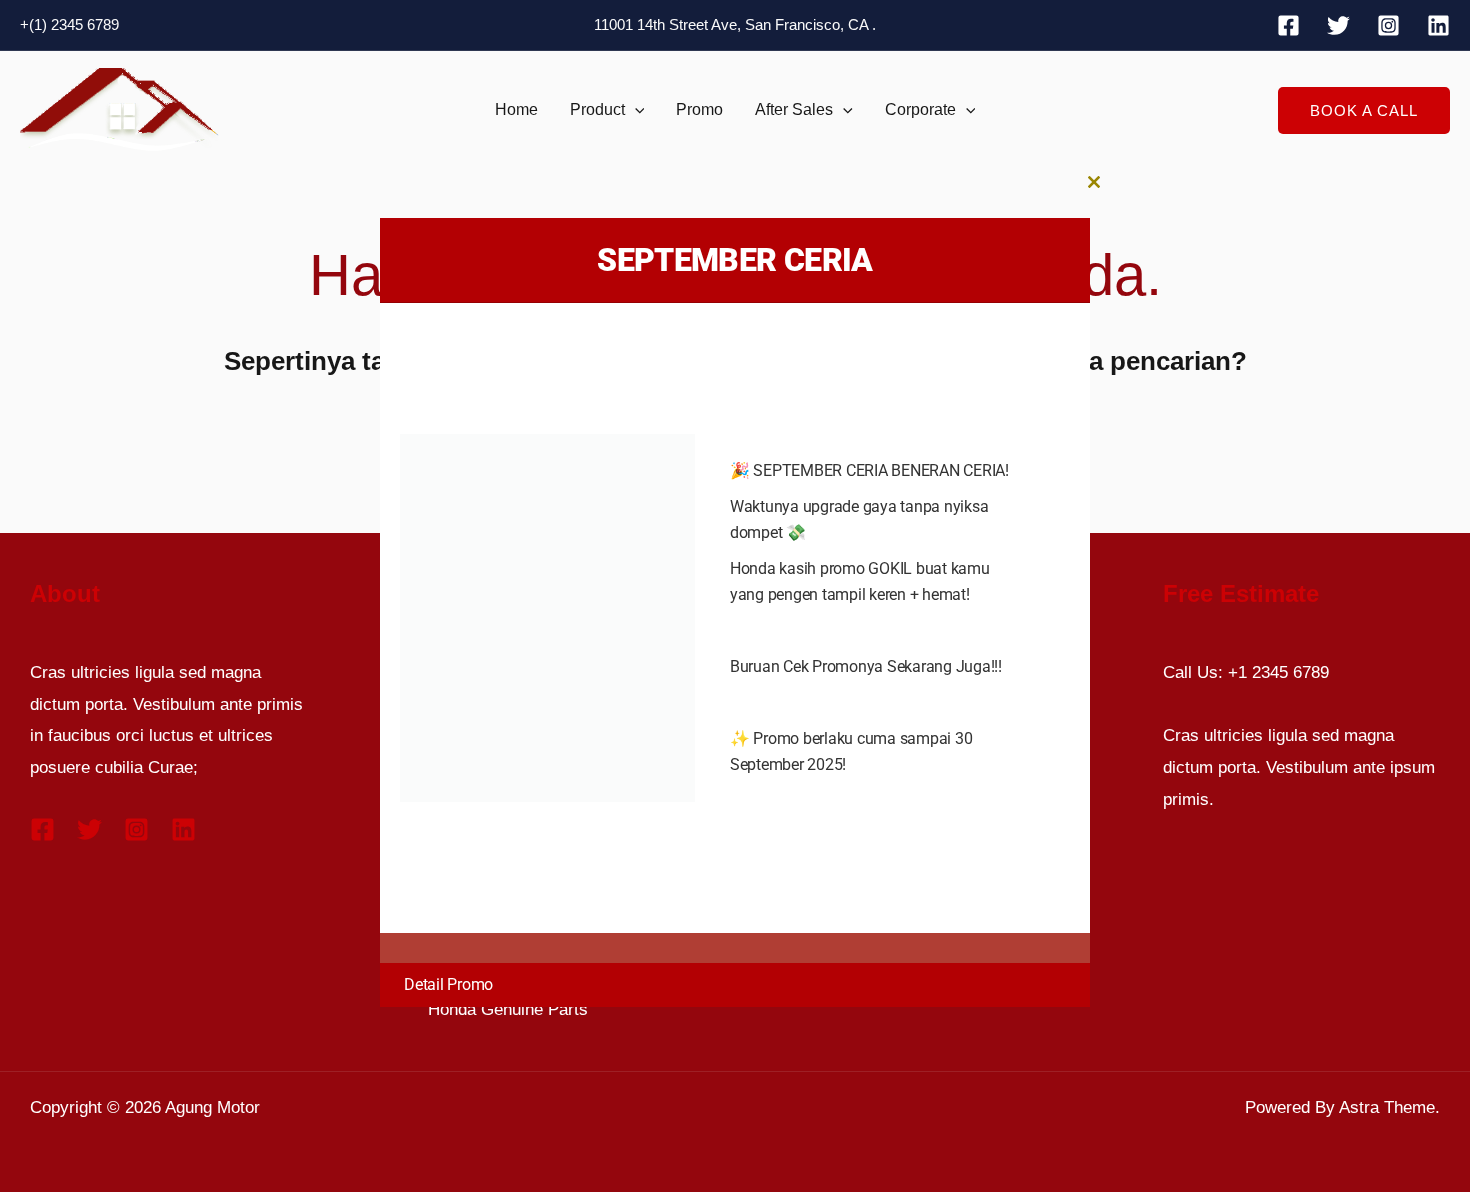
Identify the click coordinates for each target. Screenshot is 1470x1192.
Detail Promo (448, 984)
